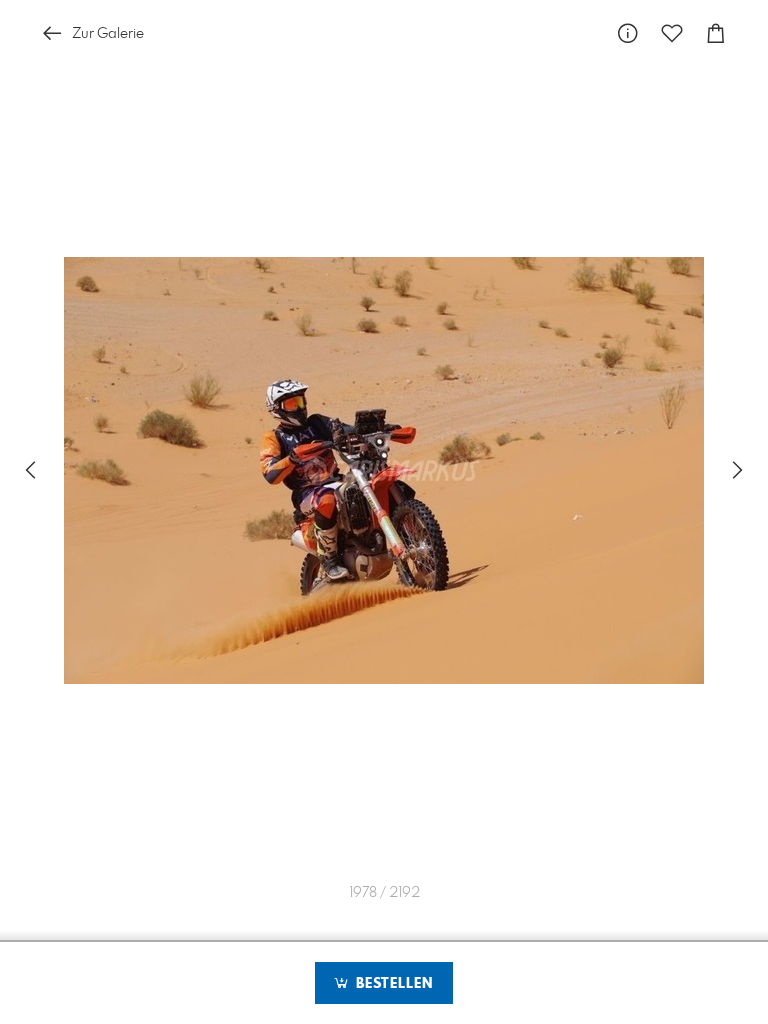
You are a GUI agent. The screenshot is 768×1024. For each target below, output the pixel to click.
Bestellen (392, 984)
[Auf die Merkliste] (672, 33)
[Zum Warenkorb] (716, 33)
